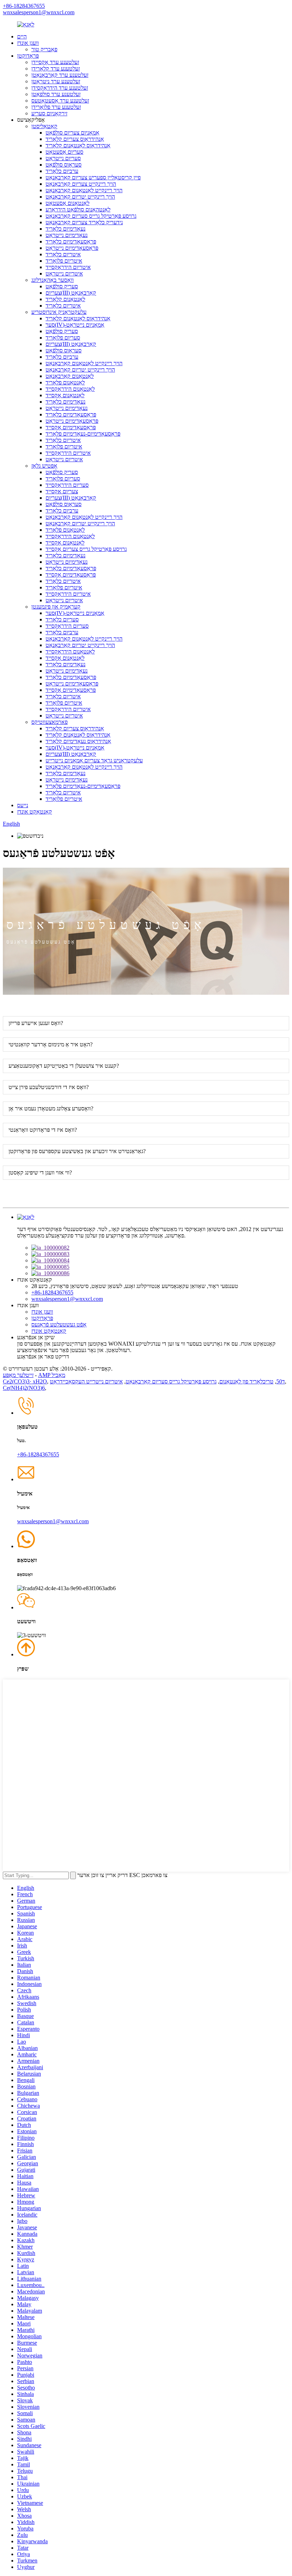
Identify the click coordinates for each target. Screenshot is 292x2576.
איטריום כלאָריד (63, 254)
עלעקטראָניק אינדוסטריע (59, 312)
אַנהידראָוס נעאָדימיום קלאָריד (78, 741)
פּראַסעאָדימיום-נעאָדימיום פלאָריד (83, 434)
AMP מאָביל (52, 1375)
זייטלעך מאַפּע (18, 1375)
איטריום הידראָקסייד (68, 267)
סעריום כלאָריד (62, 619)
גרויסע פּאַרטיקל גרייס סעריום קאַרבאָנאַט (91, 216)
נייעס (23, 805)
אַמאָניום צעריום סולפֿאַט (72, 133)
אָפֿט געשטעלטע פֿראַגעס (59, 1324)
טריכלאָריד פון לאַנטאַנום (246, 1381)
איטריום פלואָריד (64, 261)
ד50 (281, 1381)
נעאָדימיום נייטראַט (67, 235)
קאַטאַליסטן (44, 126)
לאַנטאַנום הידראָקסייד (70, 389)
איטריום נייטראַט (64, 274)
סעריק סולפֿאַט (62, 286)
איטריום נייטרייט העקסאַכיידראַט (86, 1381)
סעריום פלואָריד (63, 338)
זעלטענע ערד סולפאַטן (56, 94)
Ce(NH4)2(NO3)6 (24, 1388)
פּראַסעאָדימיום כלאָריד (71, 241)
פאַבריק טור (44, 49)
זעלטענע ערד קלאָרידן (56, 69)
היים (22, 36)
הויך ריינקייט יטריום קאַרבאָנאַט (80, 197)
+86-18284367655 (24, 6)
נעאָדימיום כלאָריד (66, 229)
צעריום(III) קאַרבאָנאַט (71, 293)
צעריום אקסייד (62, 491)
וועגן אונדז (28, 43)
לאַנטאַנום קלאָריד (65, 299)
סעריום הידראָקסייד (67, 485)
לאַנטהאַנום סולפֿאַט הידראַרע (78, 209)
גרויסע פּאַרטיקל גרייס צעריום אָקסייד (86, 549)
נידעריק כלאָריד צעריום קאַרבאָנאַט (84, 222)
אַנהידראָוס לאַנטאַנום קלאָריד (78, 145)
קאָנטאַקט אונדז (35, 812)
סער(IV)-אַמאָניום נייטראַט (75, 325)
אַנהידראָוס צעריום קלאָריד (75, 139)
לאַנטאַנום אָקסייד (65, 395)
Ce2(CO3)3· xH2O (25, 1381)
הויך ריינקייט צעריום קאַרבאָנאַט (81, 184)
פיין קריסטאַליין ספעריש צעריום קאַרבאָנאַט (93, 177)
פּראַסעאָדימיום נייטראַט (72, 248)
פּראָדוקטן (28, 56)
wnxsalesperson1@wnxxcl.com (39, 12)
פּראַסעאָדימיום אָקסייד (71, 427)
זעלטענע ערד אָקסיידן (55, 62)
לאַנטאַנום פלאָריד (65, 382)
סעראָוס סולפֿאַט (64, 165)
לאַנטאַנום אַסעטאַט (67, 203)
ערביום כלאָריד (62, 171)
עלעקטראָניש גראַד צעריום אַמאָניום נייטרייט (94, 760)
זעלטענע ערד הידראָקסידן (60, 88)
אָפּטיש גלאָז (44, 466)
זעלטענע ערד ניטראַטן (56, 81)
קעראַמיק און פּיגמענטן (56, 607)
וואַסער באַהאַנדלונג (53, 280)
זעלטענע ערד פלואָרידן (56, 107)
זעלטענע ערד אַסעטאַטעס (60, 101)
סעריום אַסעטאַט (64, 152)
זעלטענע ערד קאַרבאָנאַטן (60, 75)
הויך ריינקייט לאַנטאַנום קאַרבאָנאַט (84, 190)
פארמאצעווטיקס (49, 722)
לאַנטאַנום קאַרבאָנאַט (70, 376)
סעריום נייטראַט (63, 158)
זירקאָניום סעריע (49, 113)
